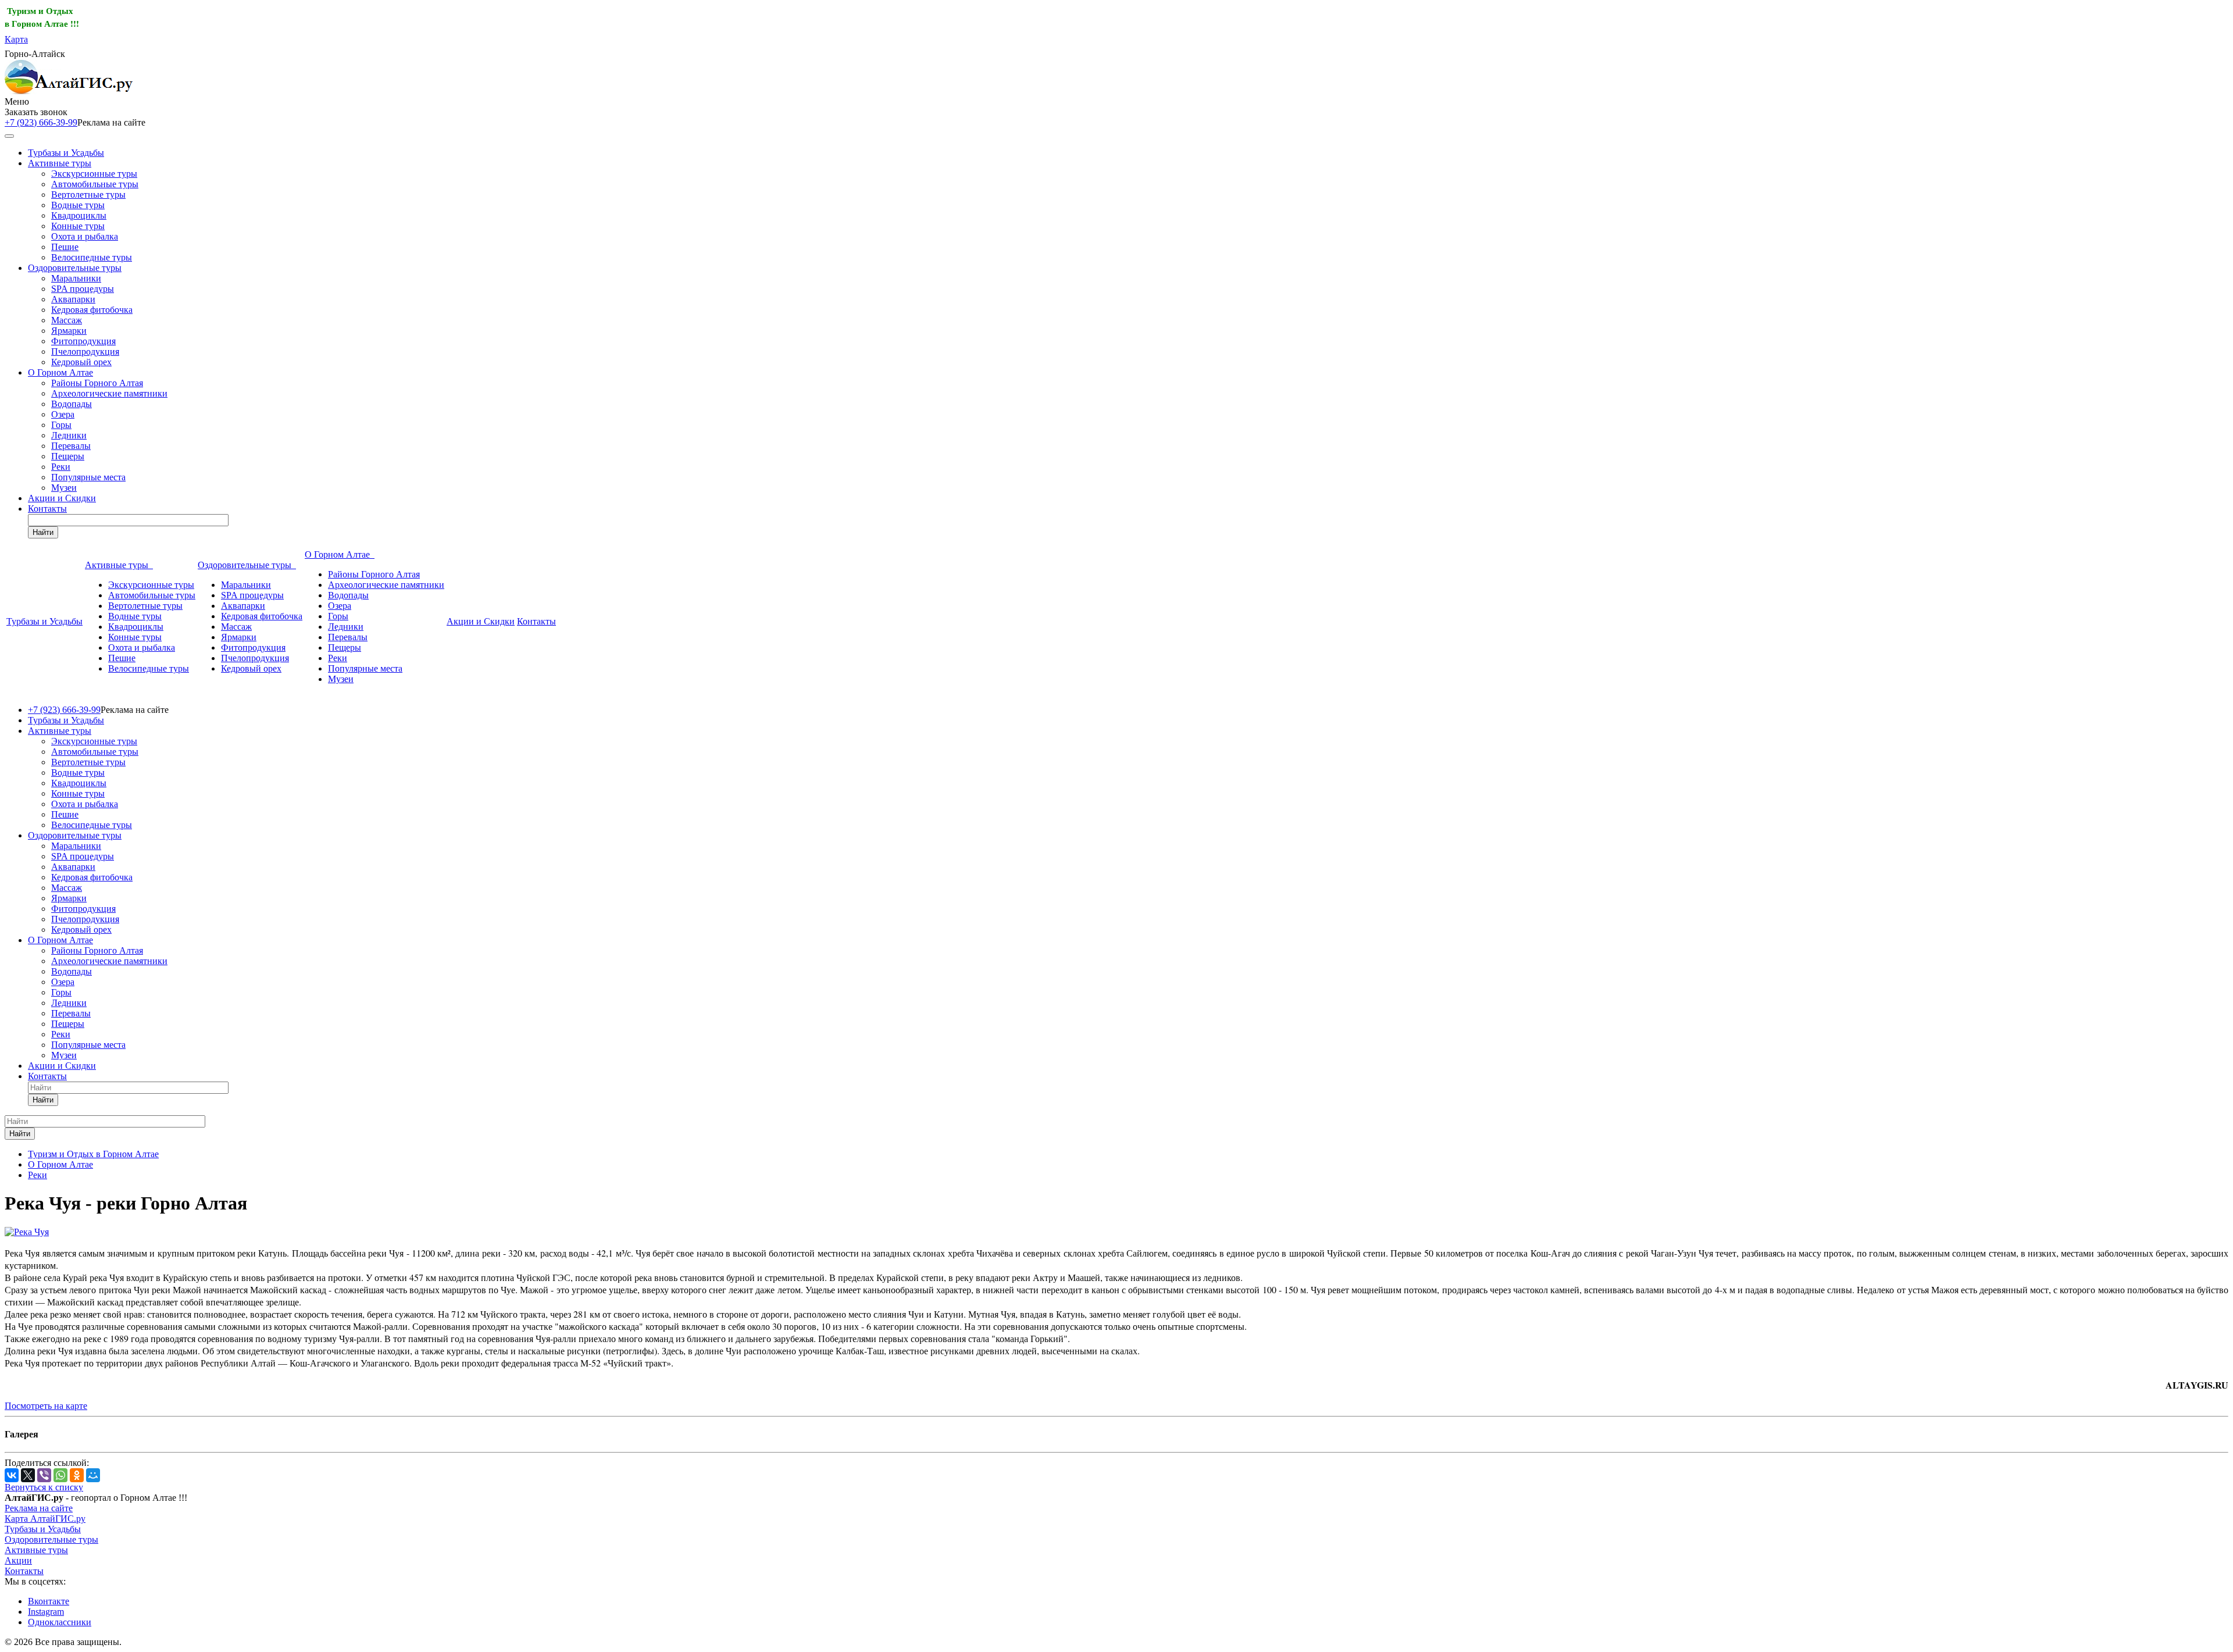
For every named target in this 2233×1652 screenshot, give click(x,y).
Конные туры (78, 226)
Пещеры (68, 456)
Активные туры (60, 163)
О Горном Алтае (60, 372)
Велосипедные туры (92, 257)
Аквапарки (73, 299)
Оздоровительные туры (75, 268)
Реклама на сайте (39, 1508)
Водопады (72, 404)
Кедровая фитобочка (92, 310)
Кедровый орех (81, 362)
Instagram (46, 1612)
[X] (28, 1475)
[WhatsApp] (60, 1475)
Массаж (67, 320)
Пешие (65, 247)
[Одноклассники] (77, 1475)
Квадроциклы (79, 215)
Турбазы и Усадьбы (66, 153)
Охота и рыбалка (85, 236)
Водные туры (78, 205)
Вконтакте (49, 1601)
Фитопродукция (83, 341)
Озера (63, 414)
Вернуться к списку (44, 1487)
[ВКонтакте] (12, 1475)
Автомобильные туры (95, 184)
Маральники (76, 278)
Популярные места (88, 477)
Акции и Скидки (62, 498)
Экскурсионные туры (94, 174)
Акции (18, 1560)
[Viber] (44, 1475)
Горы (61, 425)
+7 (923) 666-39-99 (41, 122)
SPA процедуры (83, 289)
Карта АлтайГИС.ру (45, 1519)
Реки (61, 467)
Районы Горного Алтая (97, 383)
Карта (16, 39)
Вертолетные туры (88, 195)
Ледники (69, 435)
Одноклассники (60, 1622)
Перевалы (71, 446)
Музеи (64, 488)
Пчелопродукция (85, 352)
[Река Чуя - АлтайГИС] (27, 1232)
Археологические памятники (109, 393)
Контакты (47, 509)
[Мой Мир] (93, 1475)
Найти (43, 532)
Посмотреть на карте (46, 1406)
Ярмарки (69, 331)
